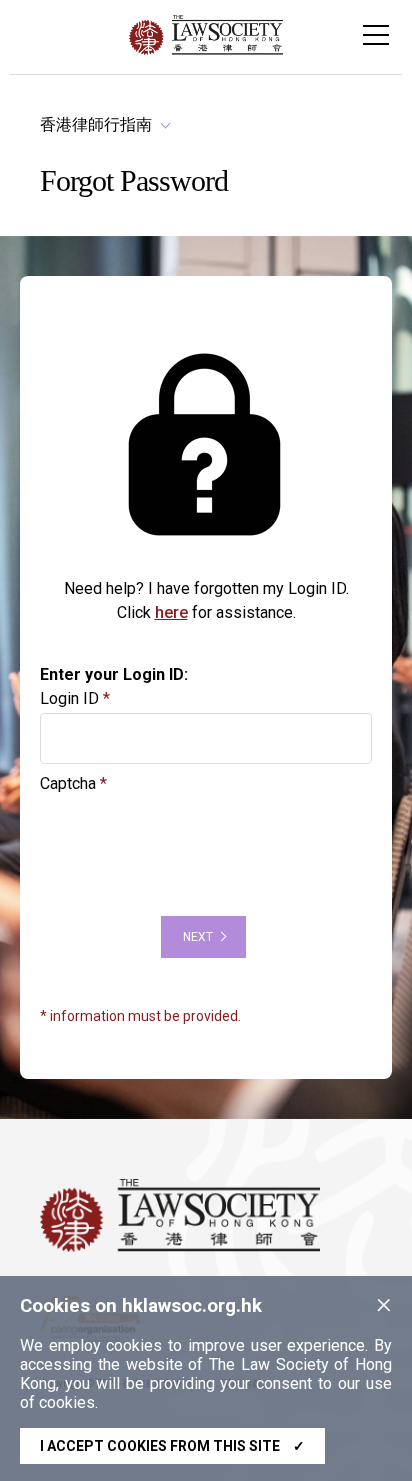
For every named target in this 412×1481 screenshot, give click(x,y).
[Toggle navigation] (376, 35)
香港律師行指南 (96, 124)
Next (198, 937)
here (171, 612)
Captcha (68, 783)
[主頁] (206, 49)
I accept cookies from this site (172, 1446)
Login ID (69, 698)
